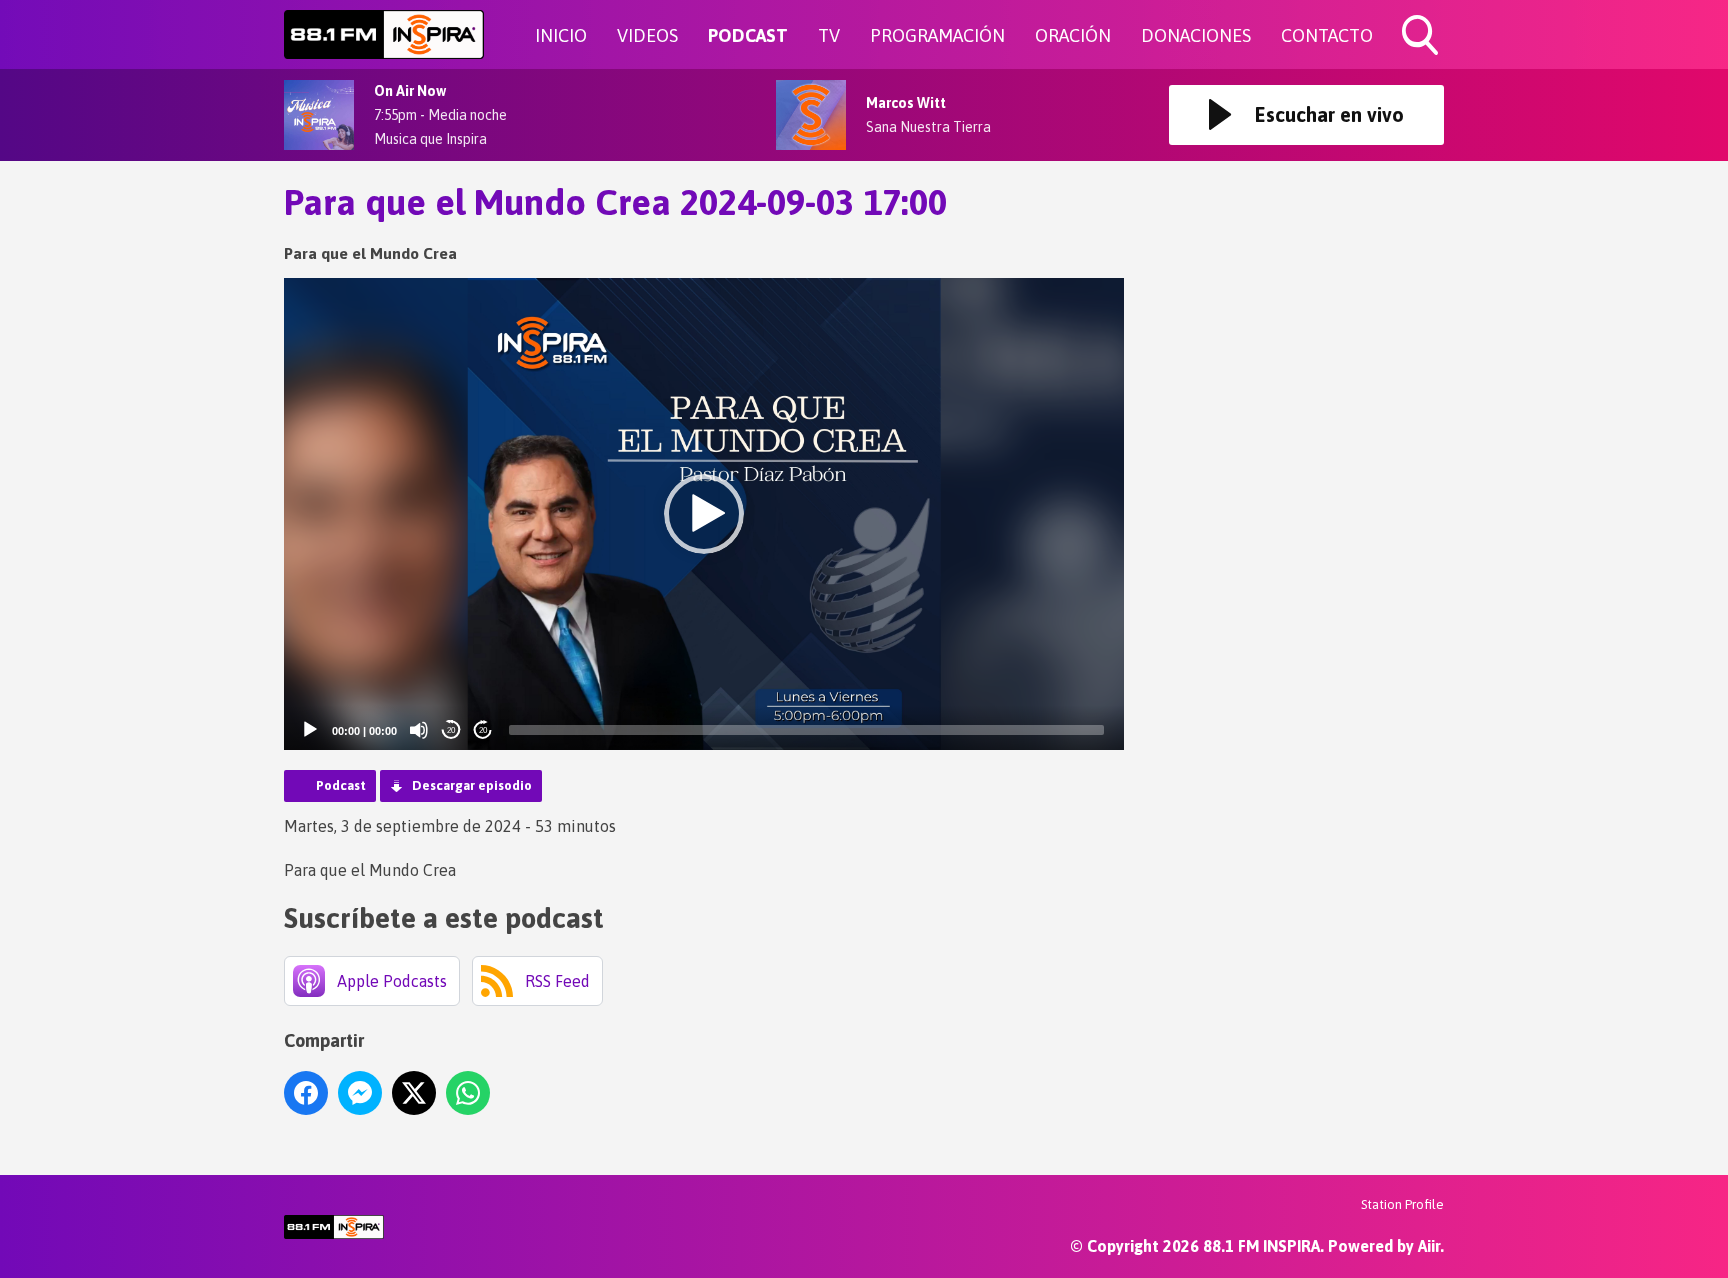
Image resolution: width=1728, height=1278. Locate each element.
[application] (704, 514)
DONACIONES (1196, 35)
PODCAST (748, 35)
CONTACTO (1327, 35)
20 (451, 730)
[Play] (310, 730)
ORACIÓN (1073, 35)
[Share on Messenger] (360, 1093)
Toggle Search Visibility (1422, 58)
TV (829, 35)
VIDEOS (647, 35)
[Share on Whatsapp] (468, 1093)
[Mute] (419, 730)
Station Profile (1402, 1204)
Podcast (341, 785)
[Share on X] (414, 1093)
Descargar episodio (472, 785)
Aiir (1429, 1246)
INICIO (561, 35)
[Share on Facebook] (306, 1093)
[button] (704, 514)
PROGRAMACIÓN (937, 35)
